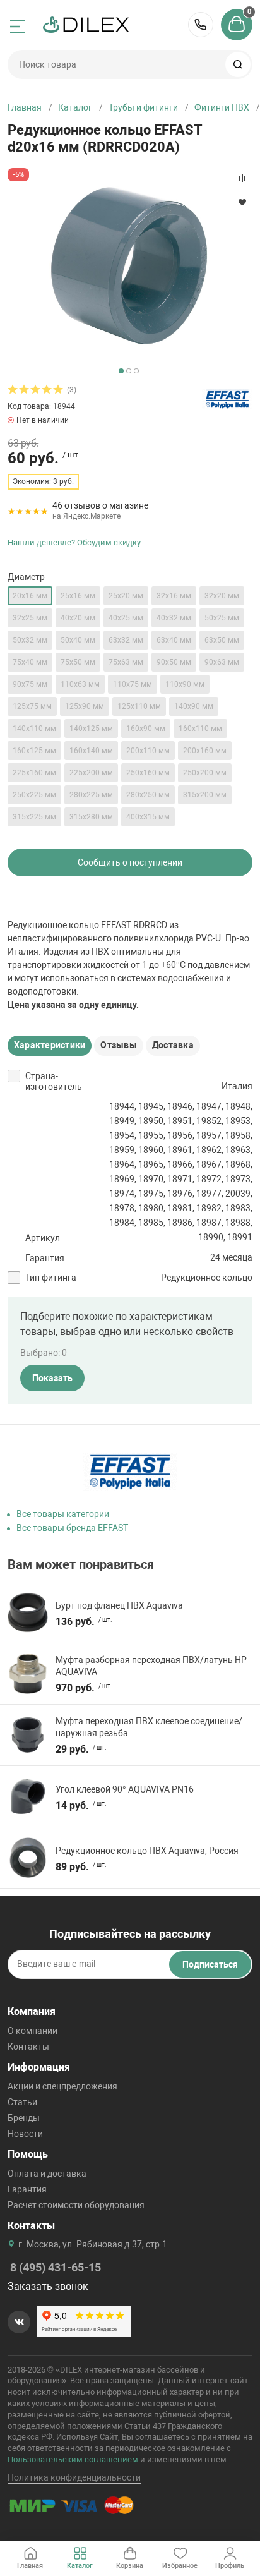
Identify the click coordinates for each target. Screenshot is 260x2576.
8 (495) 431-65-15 (201, 25)
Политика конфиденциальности (74, 2477)
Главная (25, 107)
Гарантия (27, 2189)
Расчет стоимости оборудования (76, 2205)
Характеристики (50, 1045)
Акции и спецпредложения (62, 2086)
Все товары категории (63, 1514)
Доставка (173, 1045)
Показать (52, 1378)
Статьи (22, 2102)
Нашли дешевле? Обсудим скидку (74, 542)
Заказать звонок (48, 2286)
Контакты (28, 2047)
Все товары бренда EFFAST (72, 1528)
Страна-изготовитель (54, 1082)
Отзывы (118, 1045)
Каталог (75, 107)
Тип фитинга (51, 1278)
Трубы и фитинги (143, 107)
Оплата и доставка (47, 2174)
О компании (32, 2031)
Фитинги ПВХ (222, 107)
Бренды (24, 2118)
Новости (25, 2134)
